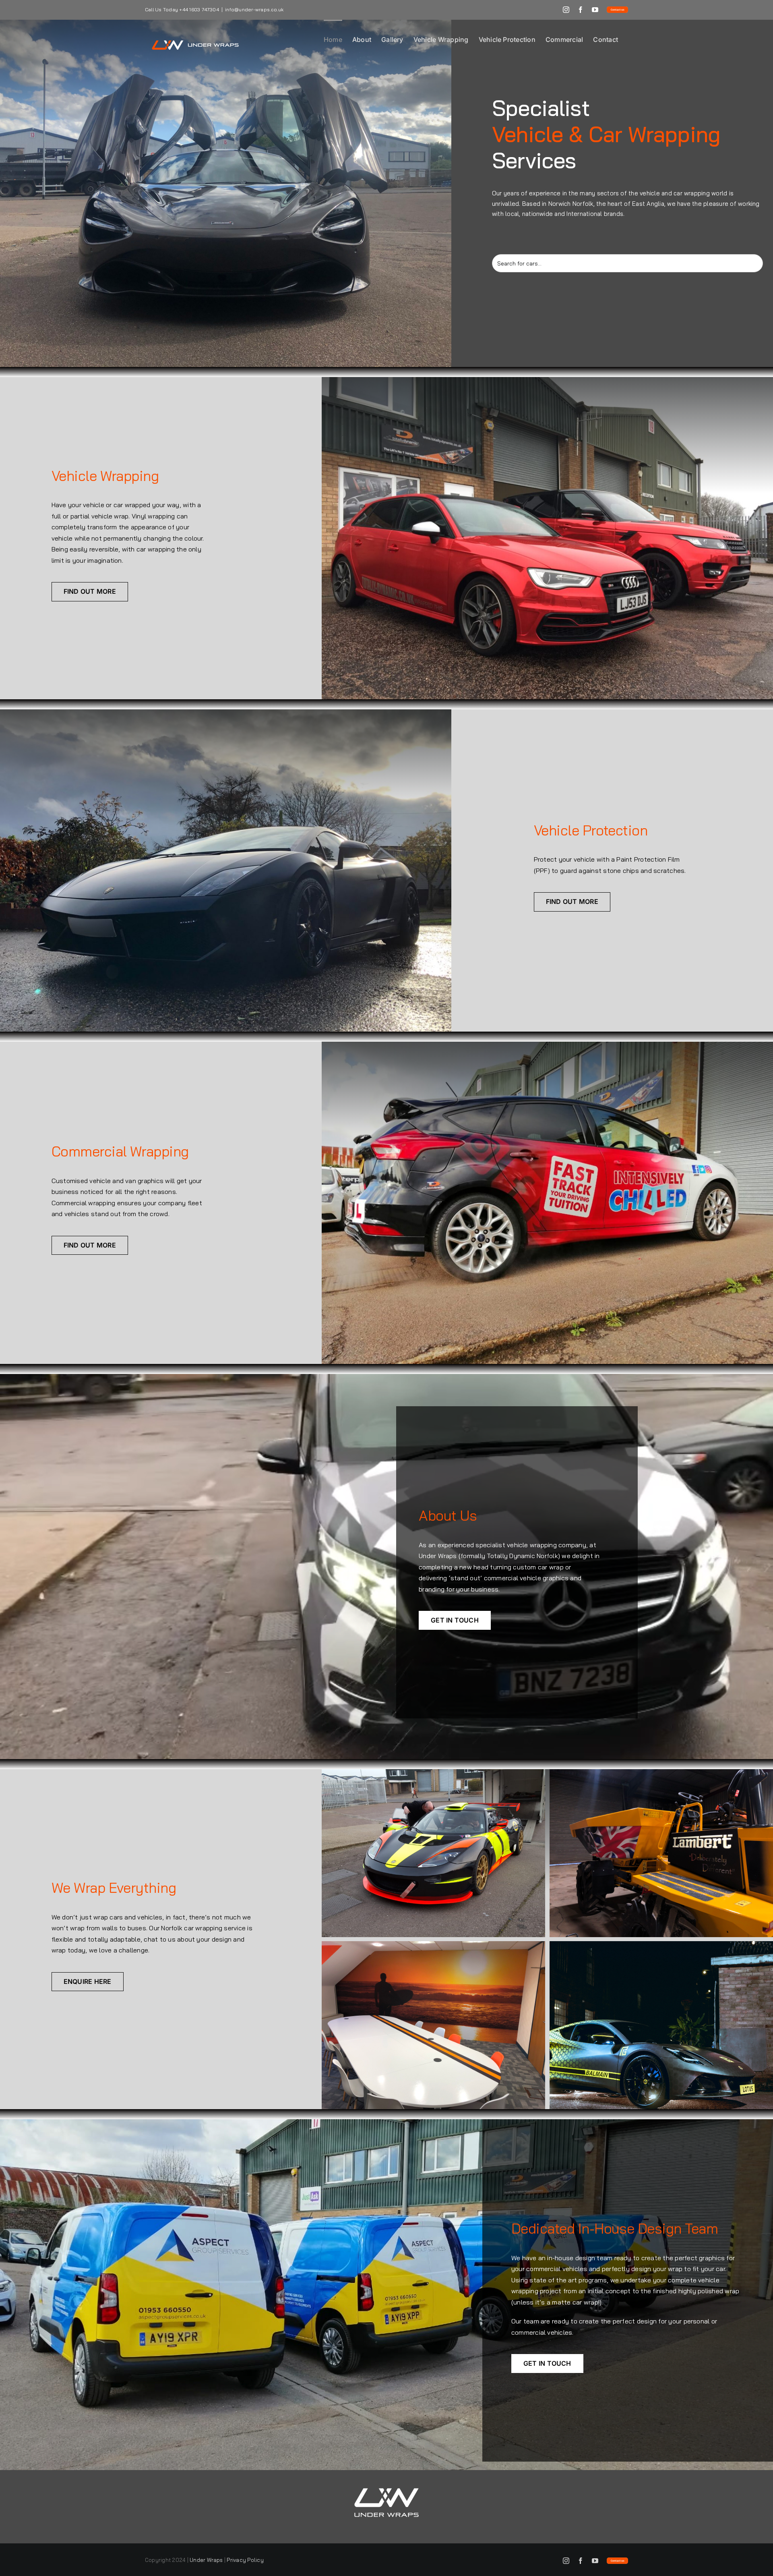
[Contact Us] (617, 10)
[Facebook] (581, 10)
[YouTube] (595, 10)
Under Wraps (206, 2560)
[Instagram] (566, 10)
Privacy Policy (245, 2560)
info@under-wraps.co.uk (254, 9)
